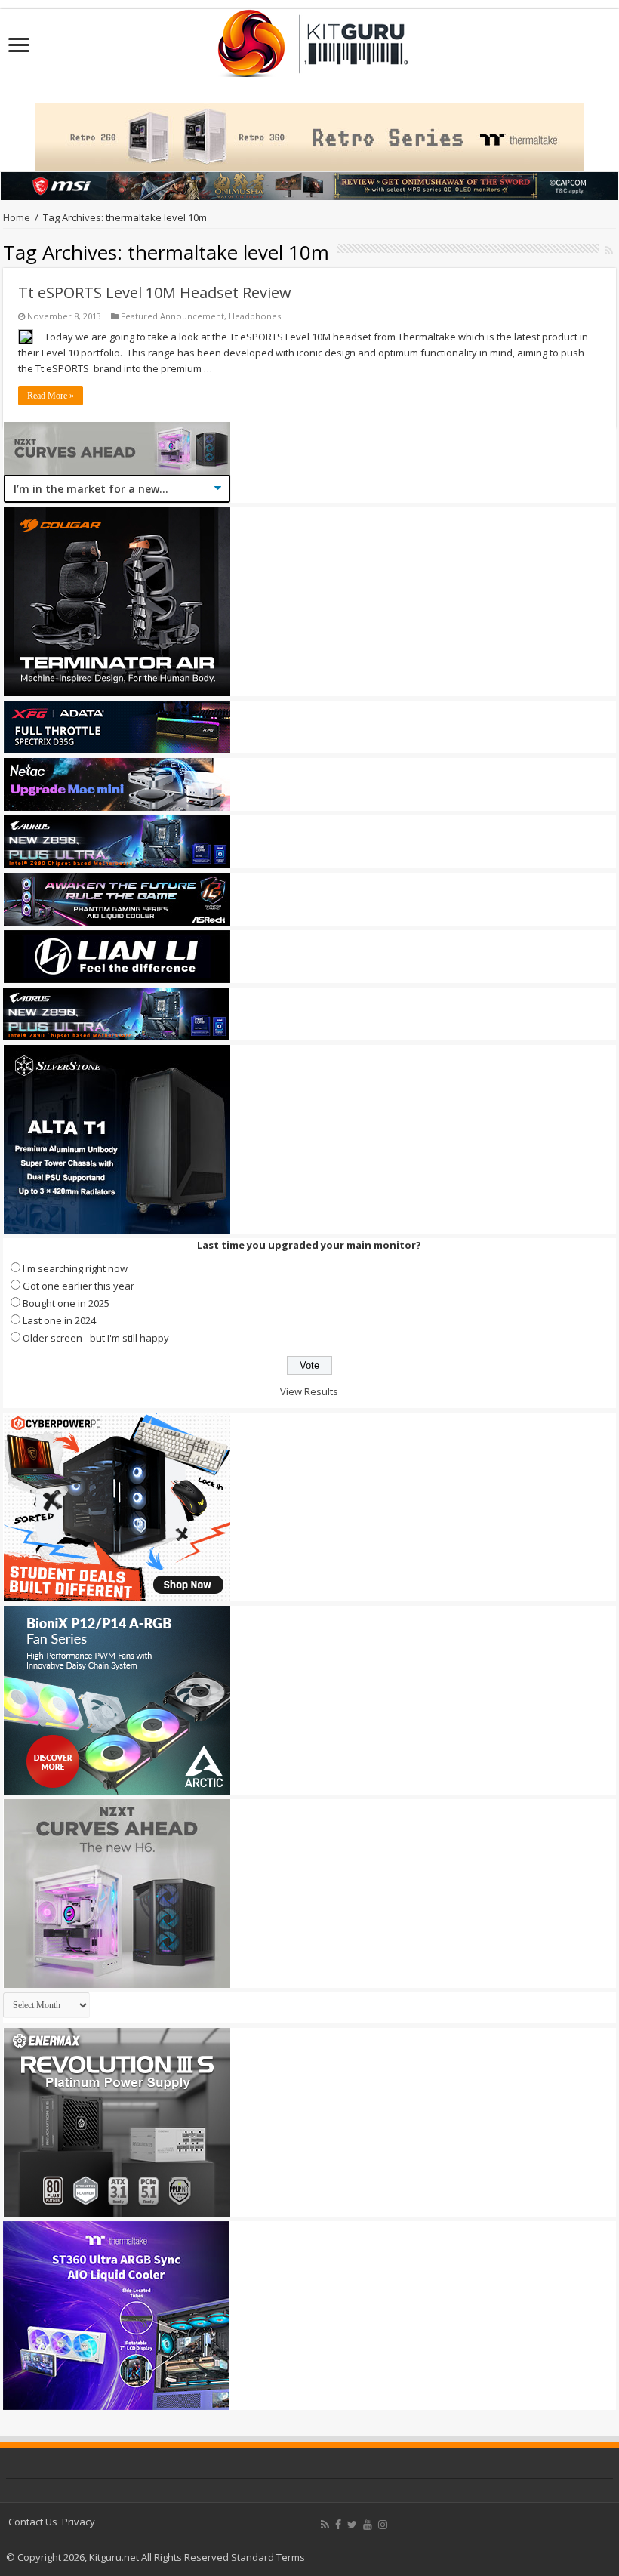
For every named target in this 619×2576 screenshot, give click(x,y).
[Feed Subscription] (609, 250)
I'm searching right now (75, 1268)
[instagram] (383, 2525)
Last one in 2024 (59, 1320)
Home (17, 217)
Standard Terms (268, 2557)
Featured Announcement (172, 316)
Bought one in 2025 (66, 1303)
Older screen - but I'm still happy (96, 1338)
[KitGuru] (309, 39)
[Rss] (325, 2525)
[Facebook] (338, 2525)
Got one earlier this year (79, 1286)
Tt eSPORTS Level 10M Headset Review (155, 293)
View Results (309, 1391)
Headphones (255, 316)
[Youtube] (368, 2525)
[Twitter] (352, 2525)
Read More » (51, 396)
